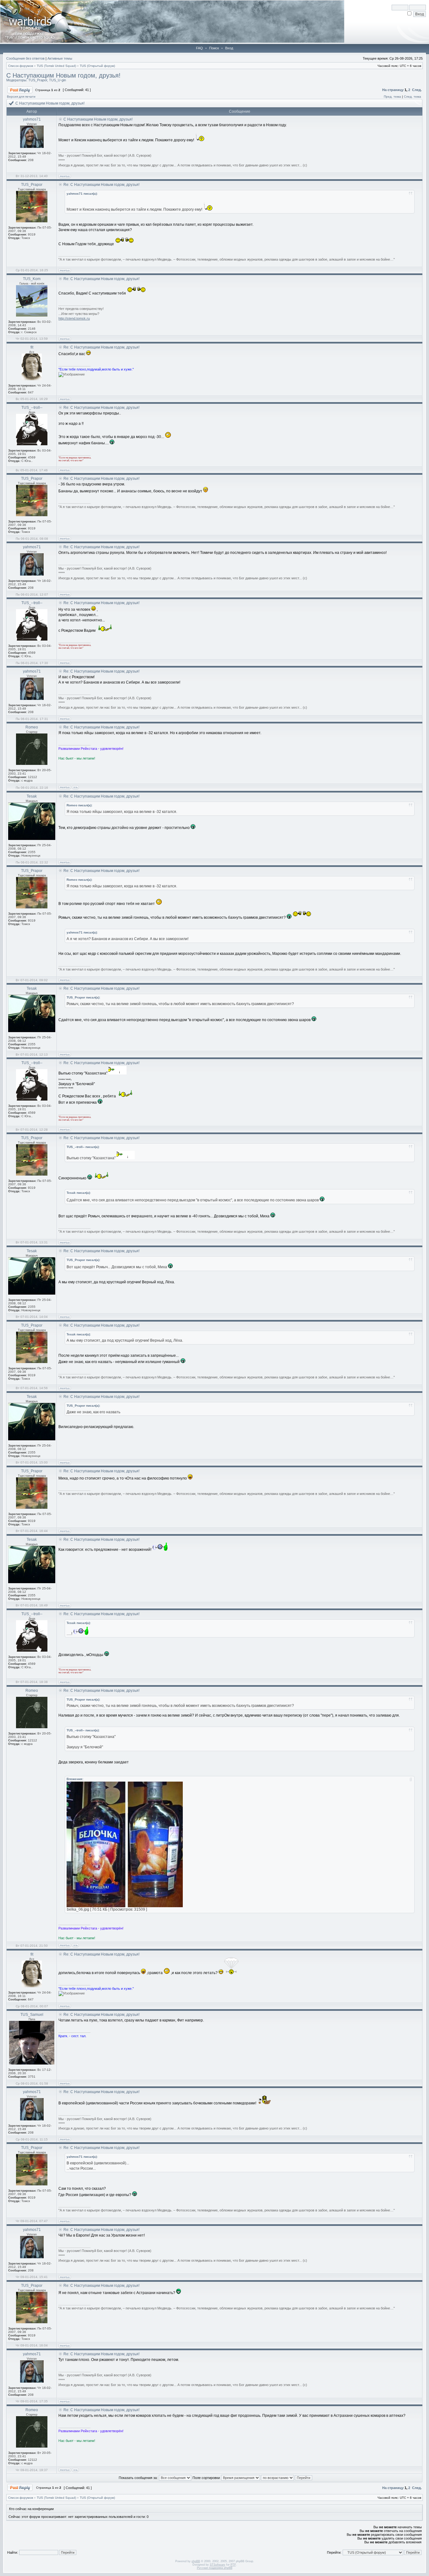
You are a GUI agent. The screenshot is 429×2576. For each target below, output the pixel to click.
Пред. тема (392, 97)
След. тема (413, 97)
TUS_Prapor (38, 80)
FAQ (199, 48)
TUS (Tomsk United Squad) (56, 66)
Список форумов (21, 66)
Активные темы (60, 58)
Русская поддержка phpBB (215, 2568)
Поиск (214, 48)
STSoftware (217, 2565)
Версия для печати (21, 97)
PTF (233, 2565)
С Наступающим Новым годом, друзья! (63, 75)
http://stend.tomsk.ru (74, 318)
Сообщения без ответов (25, 58)
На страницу (393, 90)
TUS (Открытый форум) (97, 66)
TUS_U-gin (57, 80)
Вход (229, 48)
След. (417, 90)
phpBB (196, 2561)
